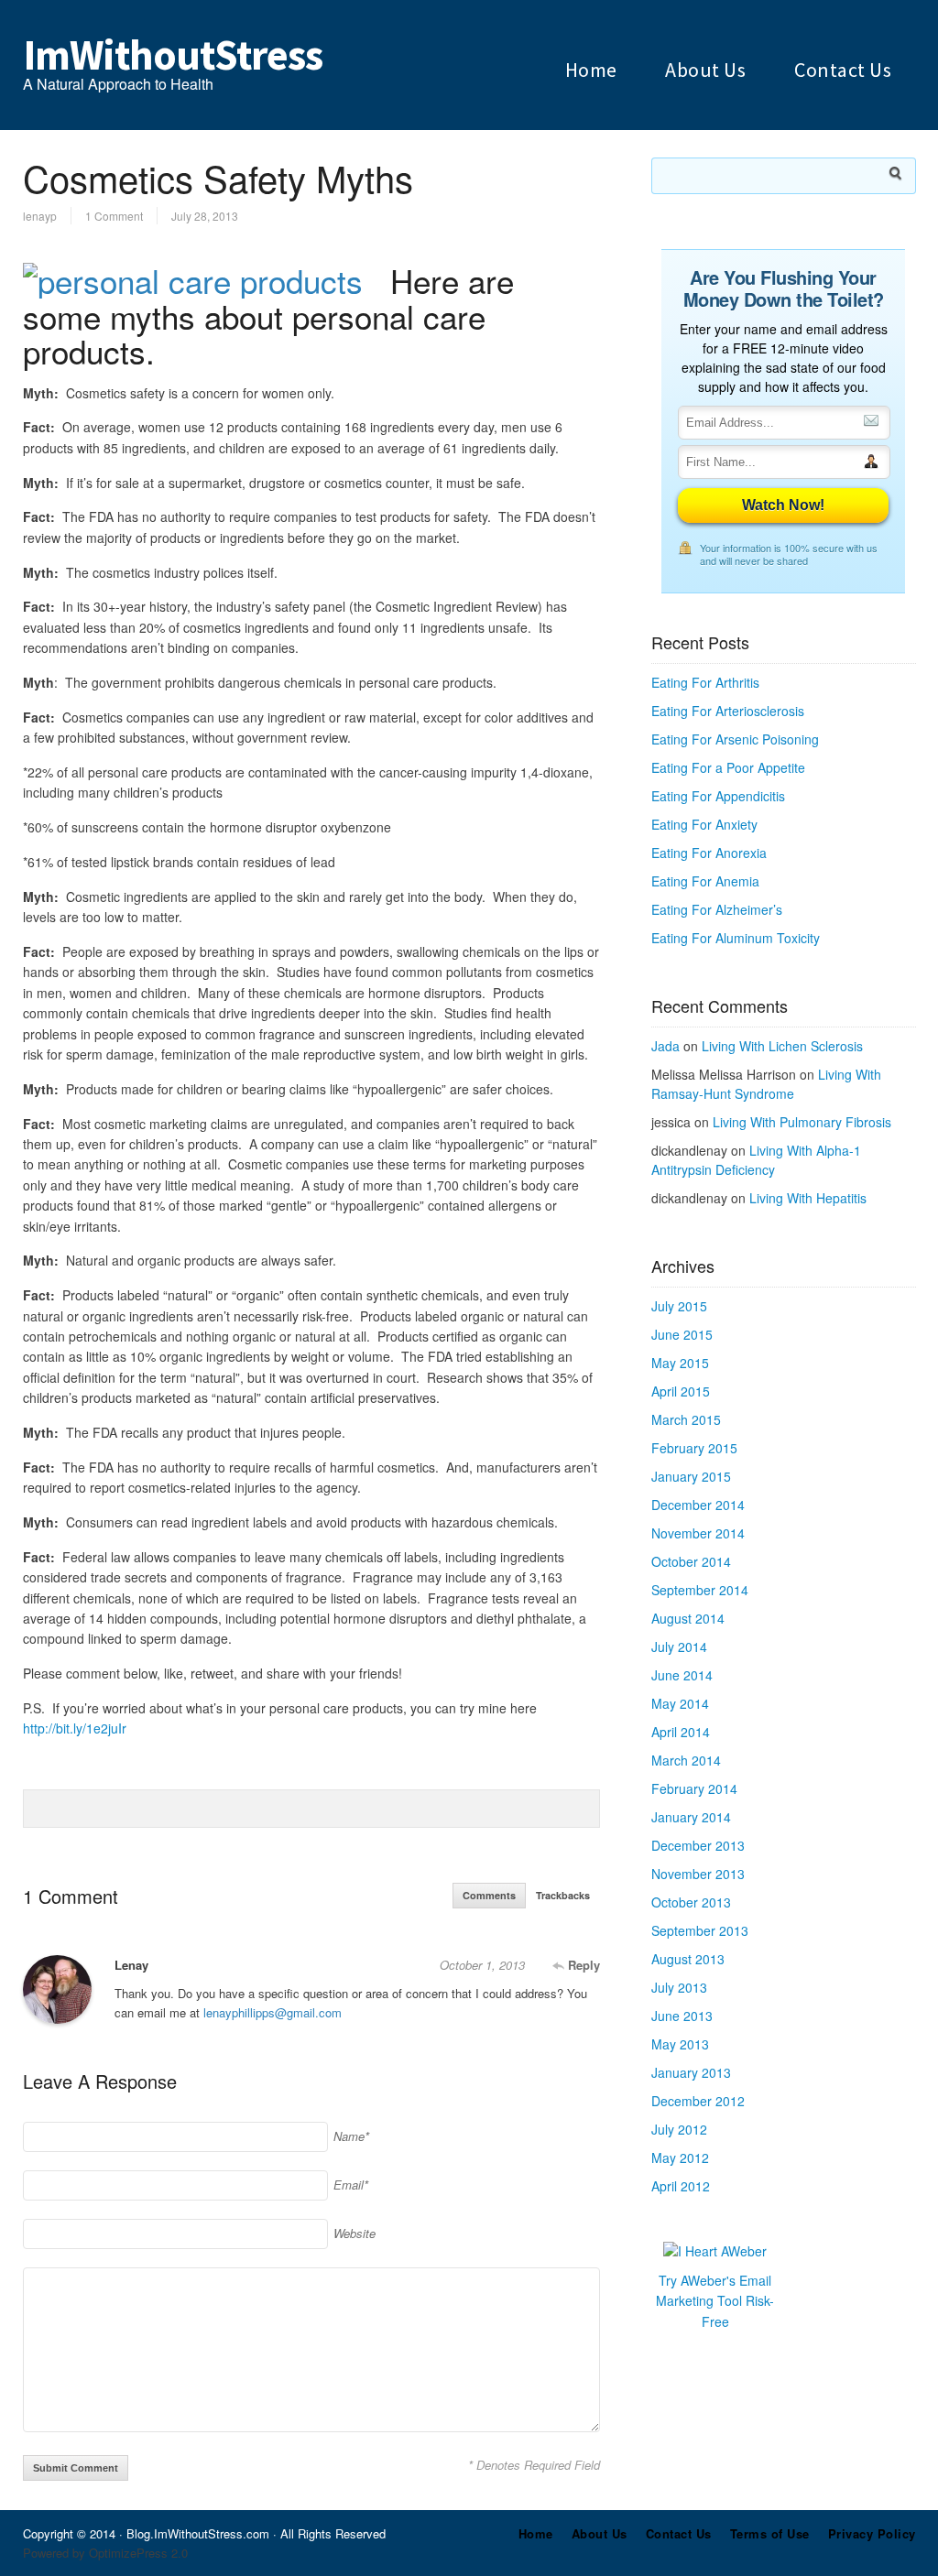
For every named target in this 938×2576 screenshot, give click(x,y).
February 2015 (694, 1448)
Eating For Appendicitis (718, 796)
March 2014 (686, 1760)
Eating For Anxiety (704, 824)
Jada (665, 1046)
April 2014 (681, 1732)
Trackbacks (563, 1895)
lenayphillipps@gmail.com (273, 2012)
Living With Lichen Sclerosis (782, 1046)
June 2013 (682, 2016)
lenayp (40, 216)
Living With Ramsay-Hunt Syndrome (766, 1084)
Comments (489, 1895)
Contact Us (843, 70)
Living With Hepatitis (808, 1198)
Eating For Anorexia (709, 853)
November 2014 (698, 1533)
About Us (705, 70)
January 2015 (691, 1476)
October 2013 (691, 1902)
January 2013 (691, 2072)
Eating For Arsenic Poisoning (735, 739)
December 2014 (698, 1505)
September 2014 (700, 1590)
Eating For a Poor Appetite (728, 767)
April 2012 (681, 2186)
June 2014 (682, 1675)
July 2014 (679, 1647)
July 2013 (679, 1987)
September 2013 (700, 1930)
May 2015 (680, 1363)
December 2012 (698, 2101)
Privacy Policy (872, 2533)
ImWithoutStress (173, 55)
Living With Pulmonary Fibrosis (802, 1122)
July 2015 (679, 1306)
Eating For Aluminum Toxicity (736, 938)
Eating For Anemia (705, 881)
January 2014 (691, 1817)
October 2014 (691, 1561)
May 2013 (680, 2044)
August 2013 (688, 1959)
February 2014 (694, 1788)
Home (591, 70)
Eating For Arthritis (705, 682)
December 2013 (698, 1845)
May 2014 (680, 1703)
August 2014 (688, 1618)
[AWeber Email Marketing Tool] (715, 2251)
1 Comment (114, 216)
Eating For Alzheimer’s (717, 909)
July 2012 (679, 2129)
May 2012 (680, 2158)
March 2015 (686, 1419)
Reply (582, 1965)
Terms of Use (770, 2533)
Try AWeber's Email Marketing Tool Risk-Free (715, 2301)
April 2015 (681, 1391)
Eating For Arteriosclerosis (728, 711)
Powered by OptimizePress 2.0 (105, 2553)
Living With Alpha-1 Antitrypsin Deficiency (756, 1160)
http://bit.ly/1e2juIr (75, 1728)
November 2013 (698, 1874)
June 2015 (682, 1334)
